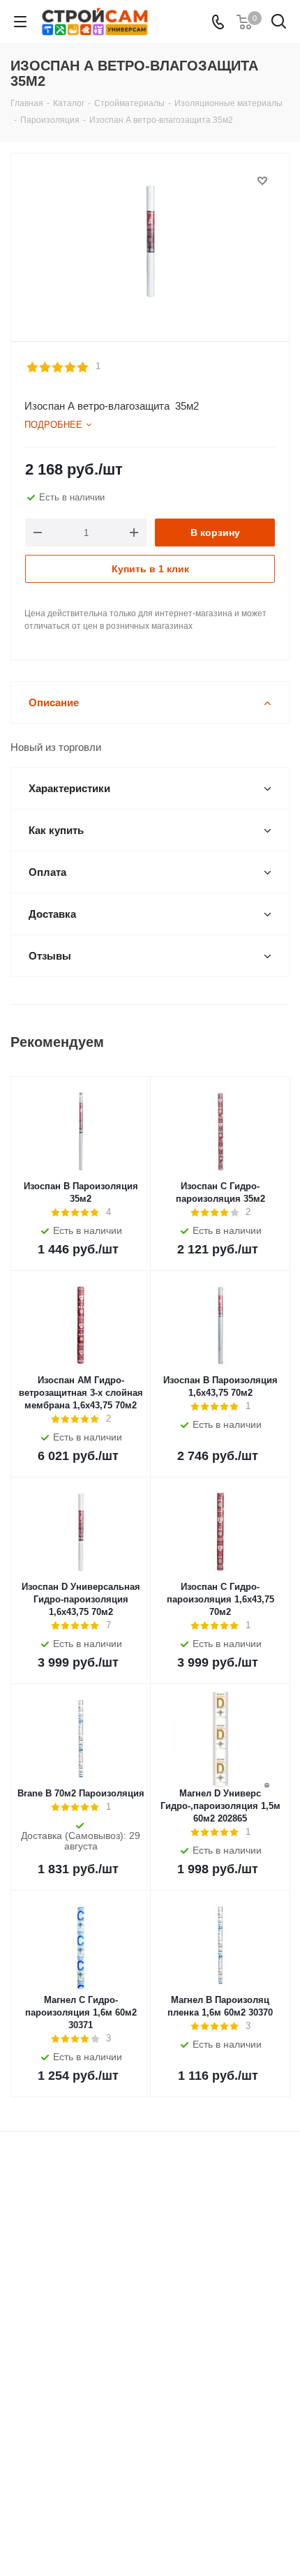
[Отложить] (262, 181)
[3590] (150, 241)
